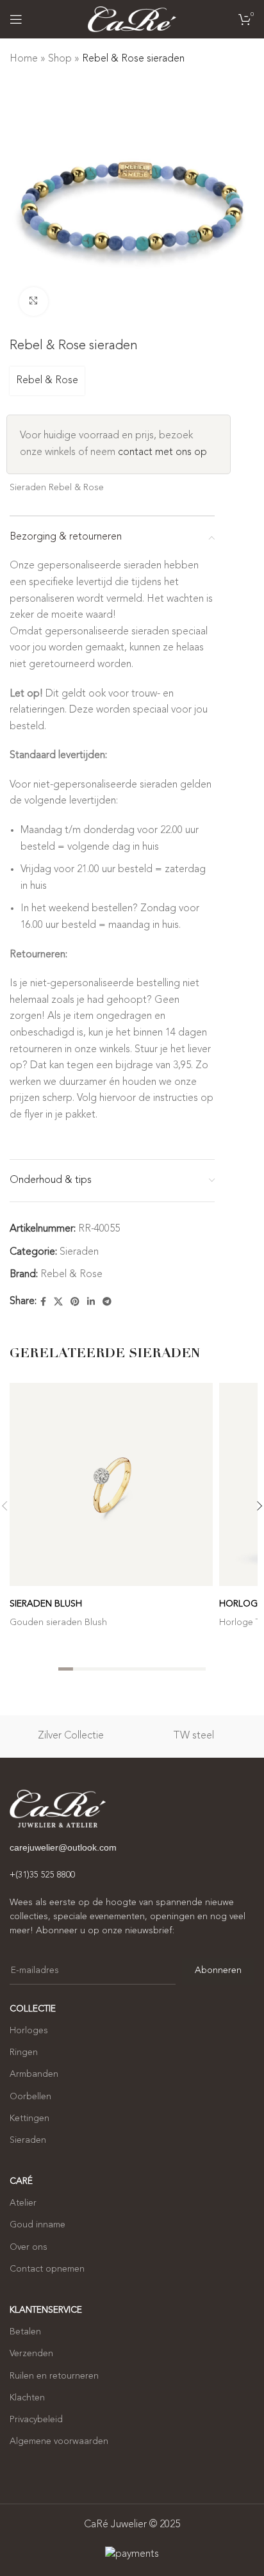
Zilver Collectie (71, 1736)
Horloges (29, 2031)
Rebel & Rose (47, 381)
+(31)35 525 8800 (42, 1875)
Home (24, 59)
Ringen (24, 2052)
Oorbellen (30, 2097)
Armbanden (34, 2074)
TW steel (194, 1736)
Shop (60, 59)
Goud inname (37, 2225)
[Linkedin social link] (91, 1302)
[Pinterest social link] (75, 1302)
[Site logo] (132, 19)
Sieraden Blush (46, 1604)
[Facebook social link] (43, 1302)
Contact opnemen (47, 2269)
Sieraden (79, 1252)
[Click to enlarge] (34, 301)
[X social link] (58, 1302)
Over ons (29, 2247)
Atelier (23, 2203)
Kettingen (29, 2118)
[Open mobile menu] (16, 19)
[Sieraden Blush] (111, 1484)
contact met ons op (162, 452)
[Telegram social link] (107, 1302)
